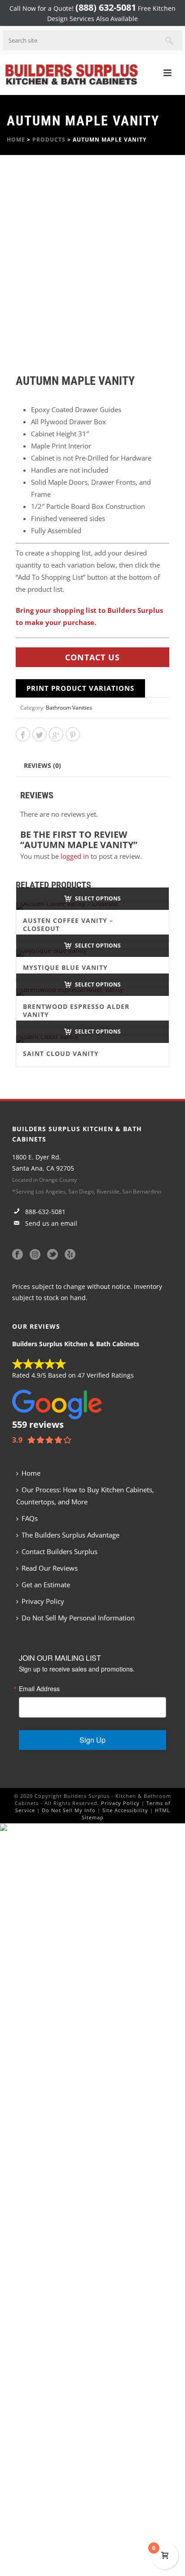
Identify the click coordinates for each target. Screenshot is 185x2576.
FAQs (30, 1518)
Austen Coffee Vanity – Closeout (68, 924)
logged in (75, 856)
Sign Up (92, 1740)
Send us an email (50, 1223)
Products (49, 140)
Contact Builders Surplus (59, 1551)
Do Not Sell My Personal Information (78, 1618)
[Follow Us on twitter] (53, 1255)
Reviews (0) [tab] (42, 765)
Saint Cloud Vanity (61, 1053)
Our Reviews (36, 1326)
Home (16, 140)
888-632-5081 (44, 1212)
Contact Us (92, 657)
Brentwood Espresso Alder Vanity (76, 1010)
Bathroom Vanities (69, 708)
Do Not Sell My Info (69, 1810)
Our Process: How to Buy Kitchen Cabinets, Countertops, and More (85, 1496)
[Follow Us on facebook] (18, 1255)
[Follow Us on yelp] (70, 1255)
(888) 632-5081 (106, 7)
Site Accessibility (125, 1810)
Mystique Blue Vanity (65, 967)
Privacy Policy (43, 1601)
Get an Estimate (46, 1585)
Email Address (39, 1689)
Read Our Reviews (50, 1568)
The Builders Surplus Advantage (70, 1535)
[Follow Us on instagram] (35, 1255)
